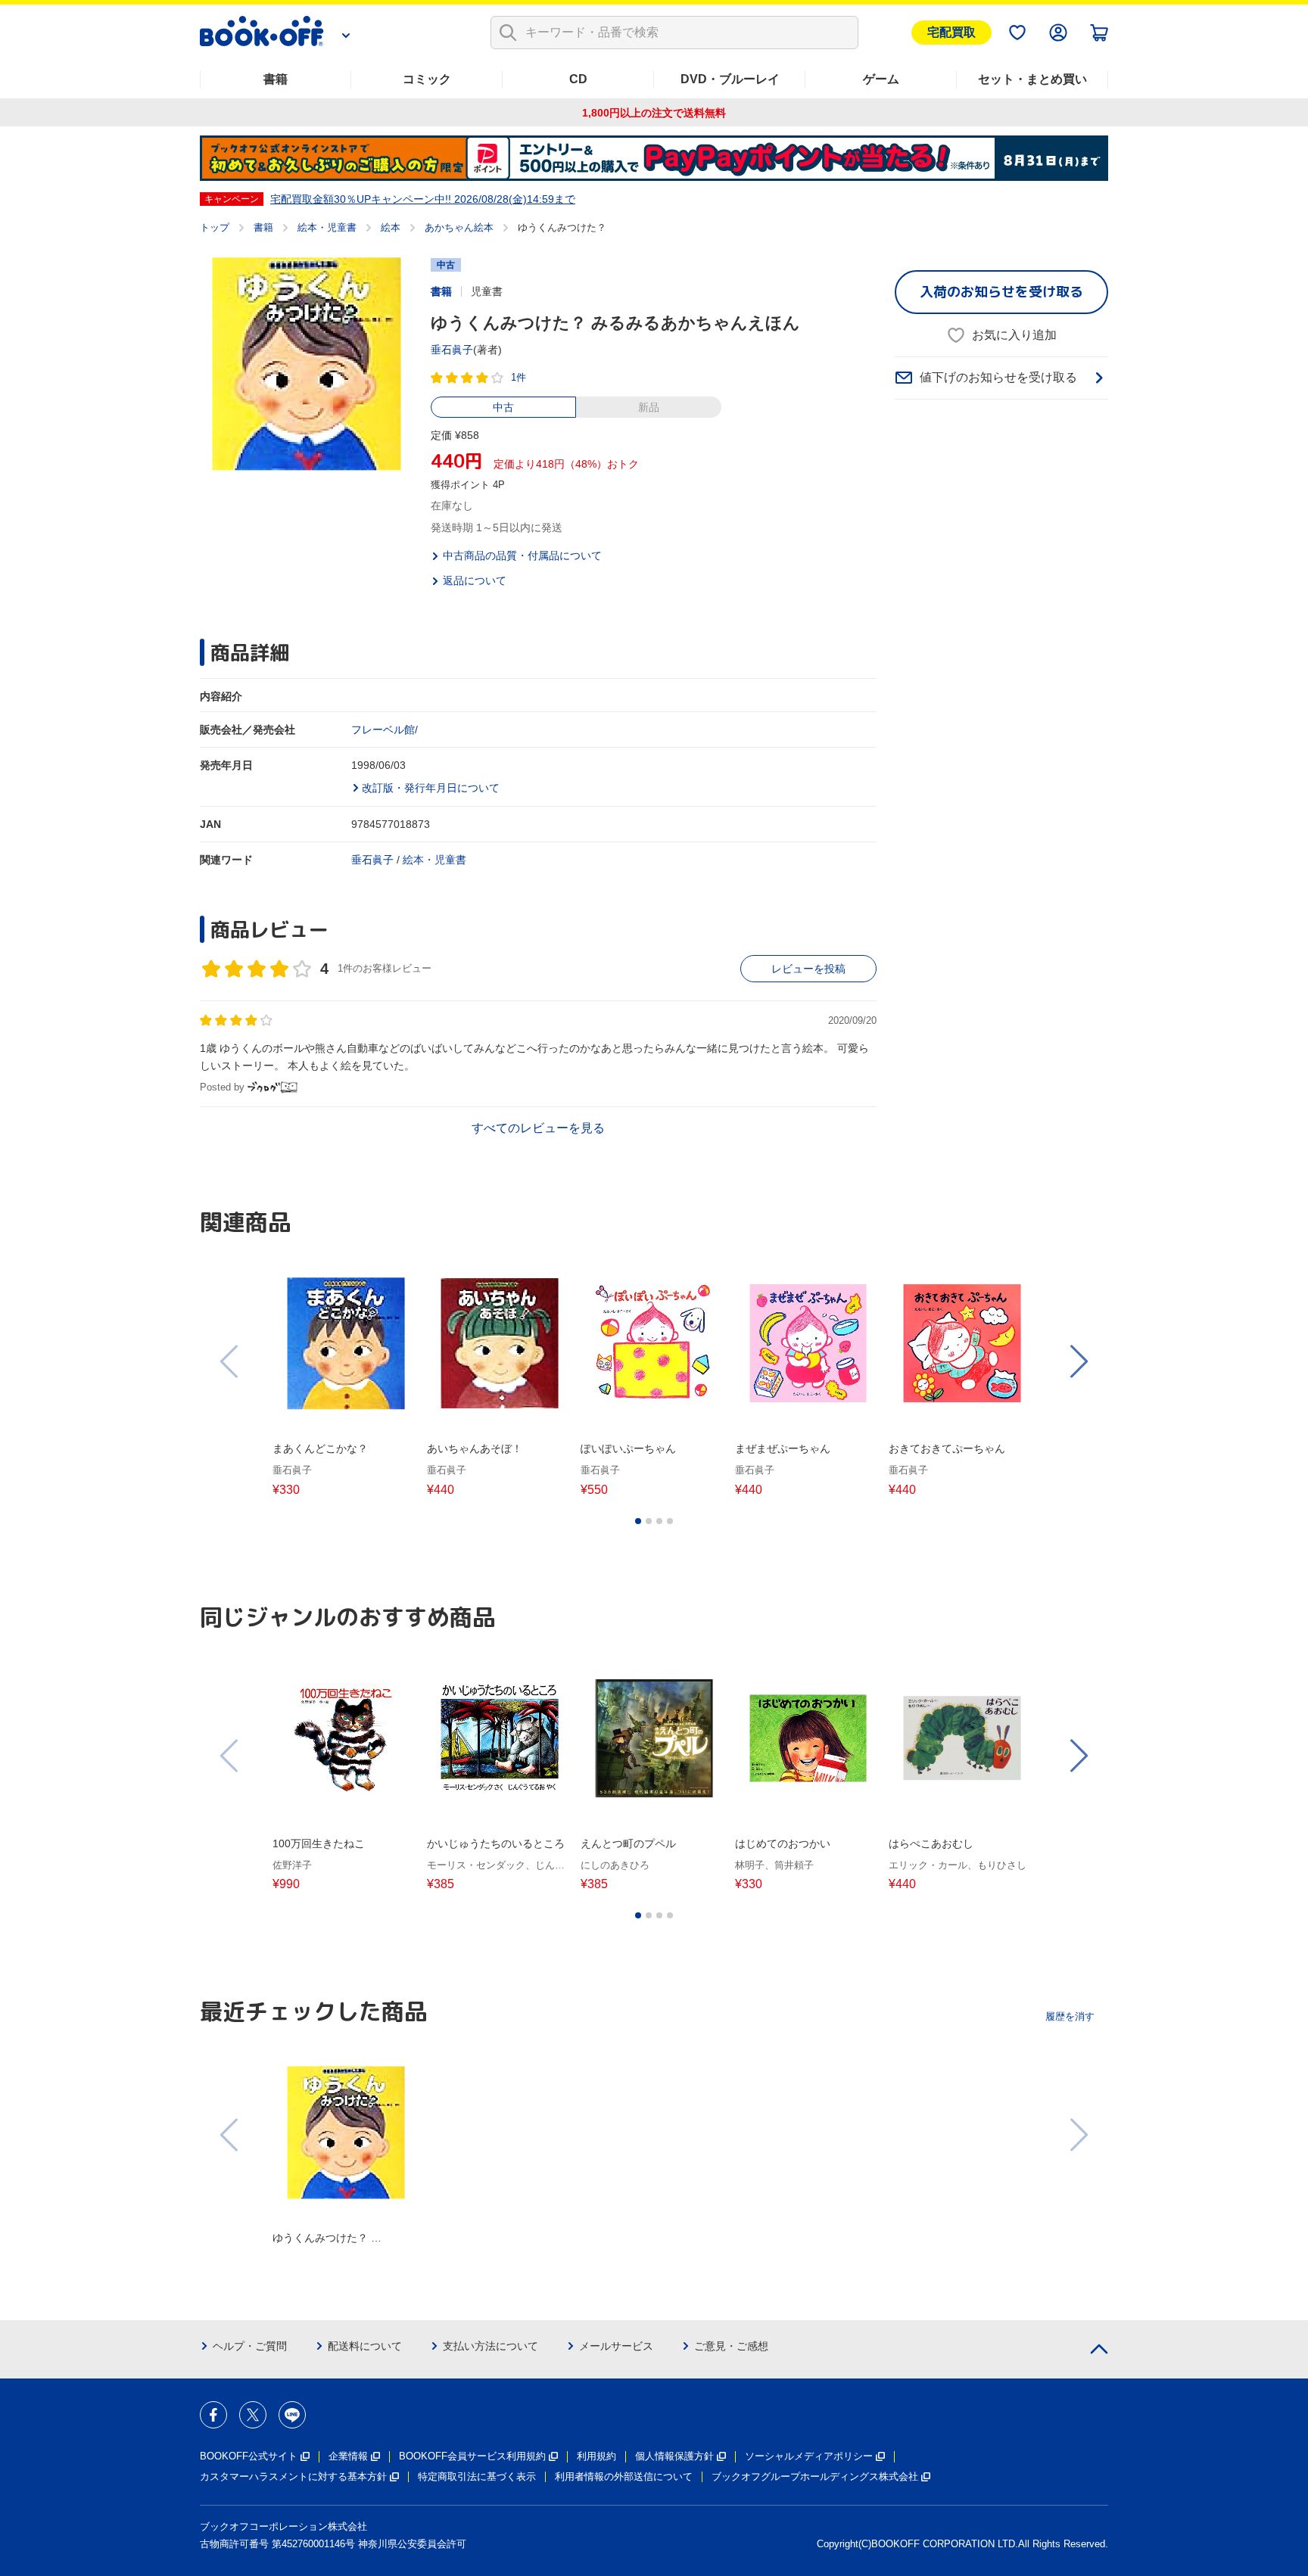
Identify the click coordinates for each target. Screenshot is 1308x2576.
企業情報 (348, 2456)
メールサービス (616, 2346)
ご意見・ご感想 (731, 2346)
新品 (649, 407)
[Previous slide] (230, 1361)
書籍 (276, 79)
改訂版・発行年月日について (431, 788)
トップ (215, 227)
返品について (475, 580)
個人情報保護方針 (674, 2456)
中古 (503, 407)
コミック (427, 79)
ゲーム (881, 79)
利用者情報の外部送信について (624, 2476)
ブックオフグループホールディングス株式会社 (815, 2476)
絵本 (391, 227)
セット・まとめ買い (1032, 79)
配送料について (365, 2346)
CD (578, 79)
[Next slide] (1078, 1361)
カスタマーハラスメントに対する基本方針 (293, 2476)
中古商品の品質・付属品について (522, 555)
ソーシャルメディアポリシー (809, 2456)
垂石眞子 (452, 350)
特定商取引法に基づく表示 (477, 2476)
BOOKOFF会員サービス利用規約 (472, 2456)
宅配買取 (951, 32)
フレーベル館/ (385, 730)
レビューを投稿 (808, 969)
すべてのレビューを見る (538, 1128)
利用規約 (596, 2456)
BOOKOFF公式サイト (249, 2456)
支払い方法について (490, 2346)
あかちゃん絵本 (459, 227)
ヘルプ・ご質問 (250, 2346)
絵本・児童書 (327, 227)
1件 (519, 377)
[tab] (638, 1521)
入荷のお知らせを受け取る (1001, 292)
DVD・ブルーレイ (730, 79)
